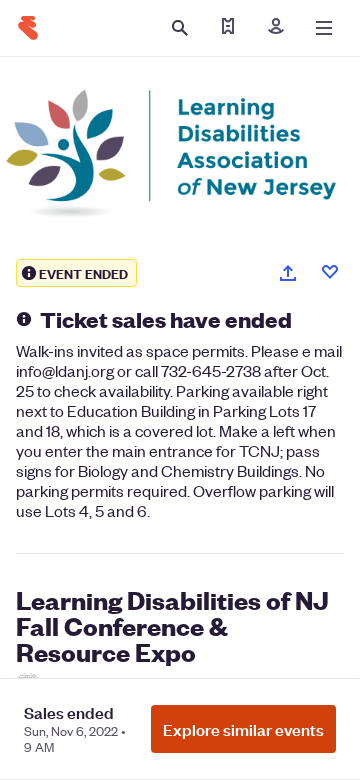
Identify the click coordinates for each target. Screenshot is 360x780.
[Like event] (330, 272)
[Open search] (180, 28)
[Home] (28, 28)
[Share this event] (288, 273)
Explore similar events (243, 729)
